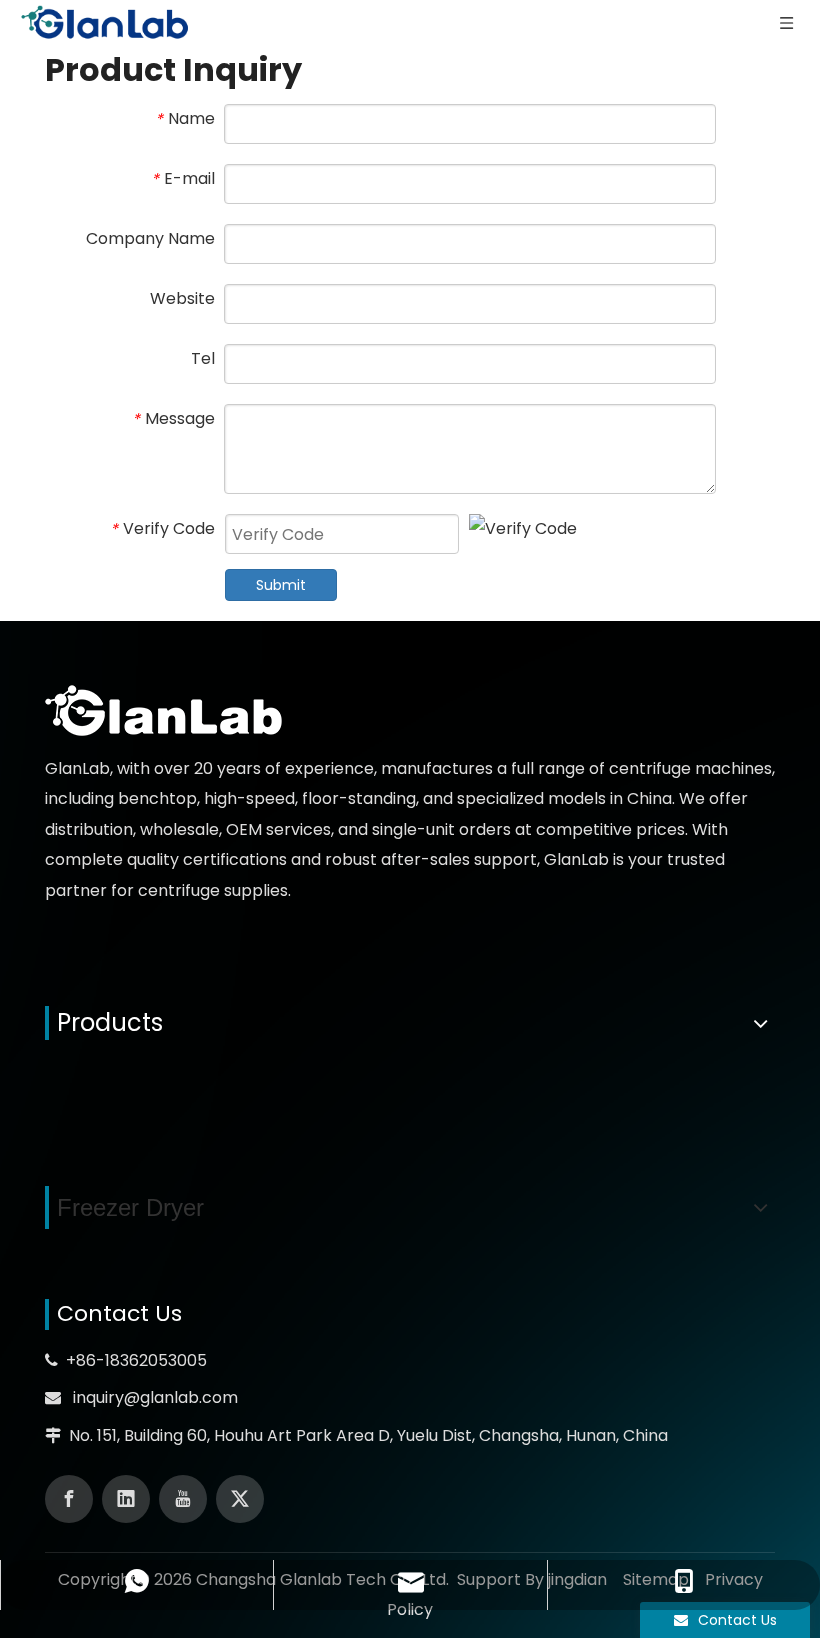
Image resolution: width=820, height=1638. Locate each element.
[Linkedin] (126, 1499)
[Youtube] (183, 1499)
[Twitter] (240, 1499)
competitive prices (610, 829)
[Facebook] (69, 1499)
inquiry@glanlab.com (155, 1397)
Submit (281, 585)
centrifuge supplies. (214, 890)
